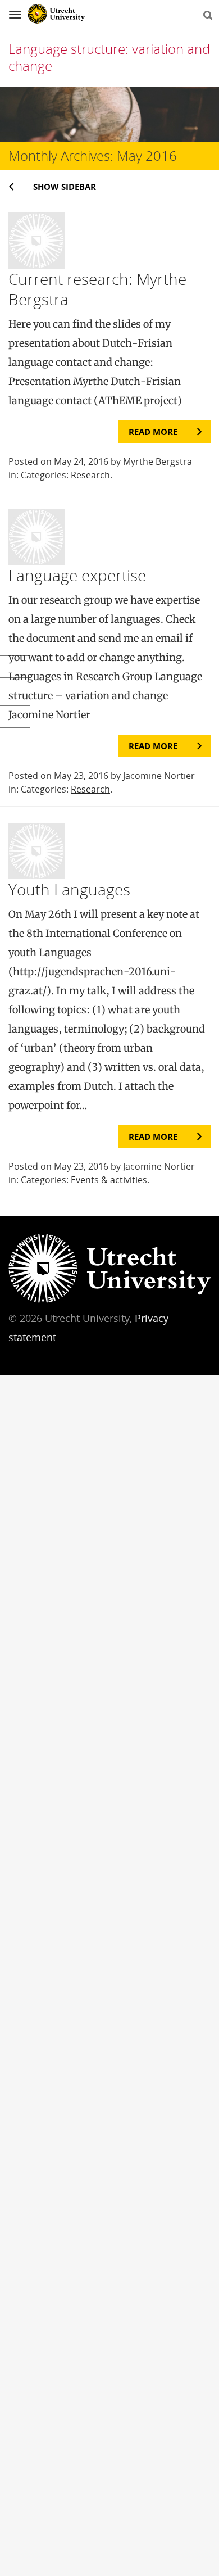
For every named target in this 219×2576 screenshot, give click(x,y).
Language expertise (77, 575)
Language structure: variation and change (109, 57)
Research (90, 475)
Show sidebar (65, 187)
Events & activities (109, 1180)
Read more (153, 432)
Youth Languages (69, 889)
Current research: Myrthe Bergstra (97, 289)
